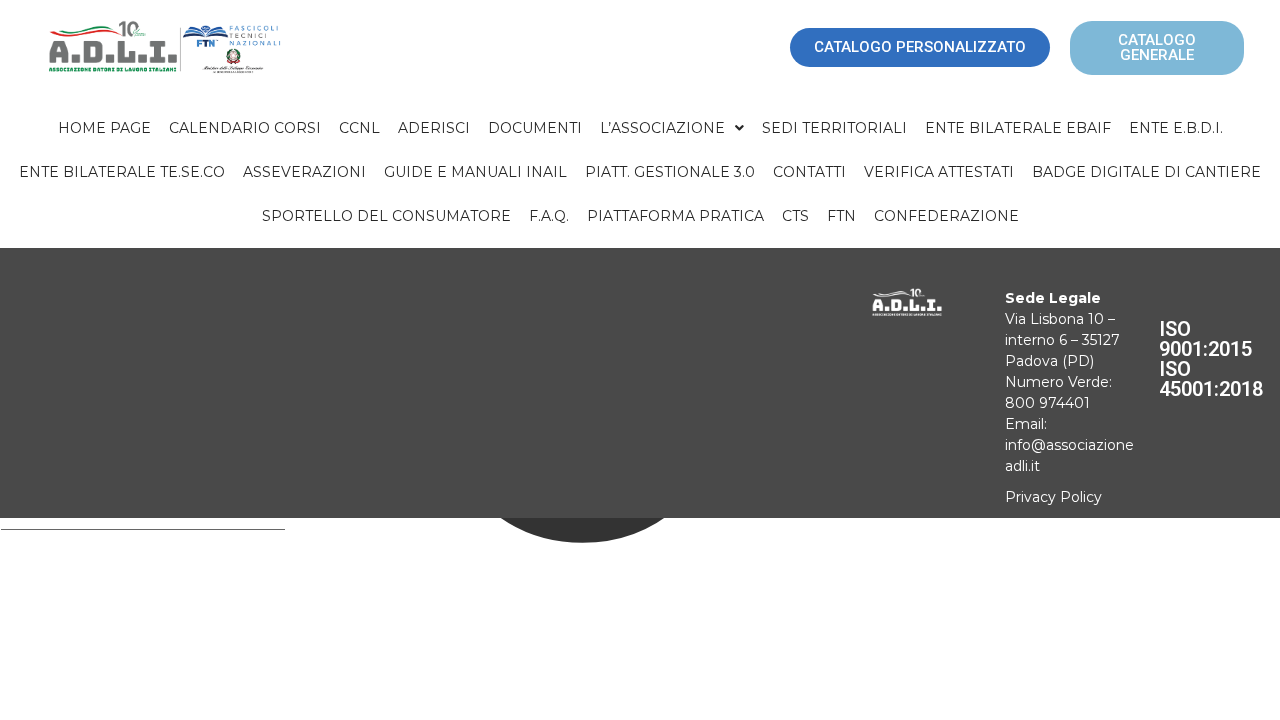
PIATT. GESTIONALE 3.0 (670, 172)
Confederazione (946, 216)
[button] (672, 128)
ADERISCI (434, 128)
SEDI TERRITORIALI (834, 128)
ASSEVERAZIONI (304, 172)
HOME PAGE (104, 128)
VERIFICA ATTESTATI (939, 172)
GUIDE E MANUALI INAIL (475, 172)
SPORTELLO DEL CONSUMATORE (386, 216)
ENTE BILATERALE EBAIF (1018, 128)
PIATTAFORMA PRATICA (675, 216)
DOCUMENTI (535, 128)
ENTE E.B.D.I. (1176, 128)
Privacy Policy (1053, 497)
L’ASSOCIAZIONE (662, 128)
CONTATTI (809, 172)
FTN (841, 216)
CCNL (359, 128)
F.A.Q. (549, 216)
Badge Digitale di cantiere (1146, 172)
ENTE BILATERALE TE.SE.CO (122, 172)
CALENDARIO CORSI (245, 128)
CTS (795, 216)
